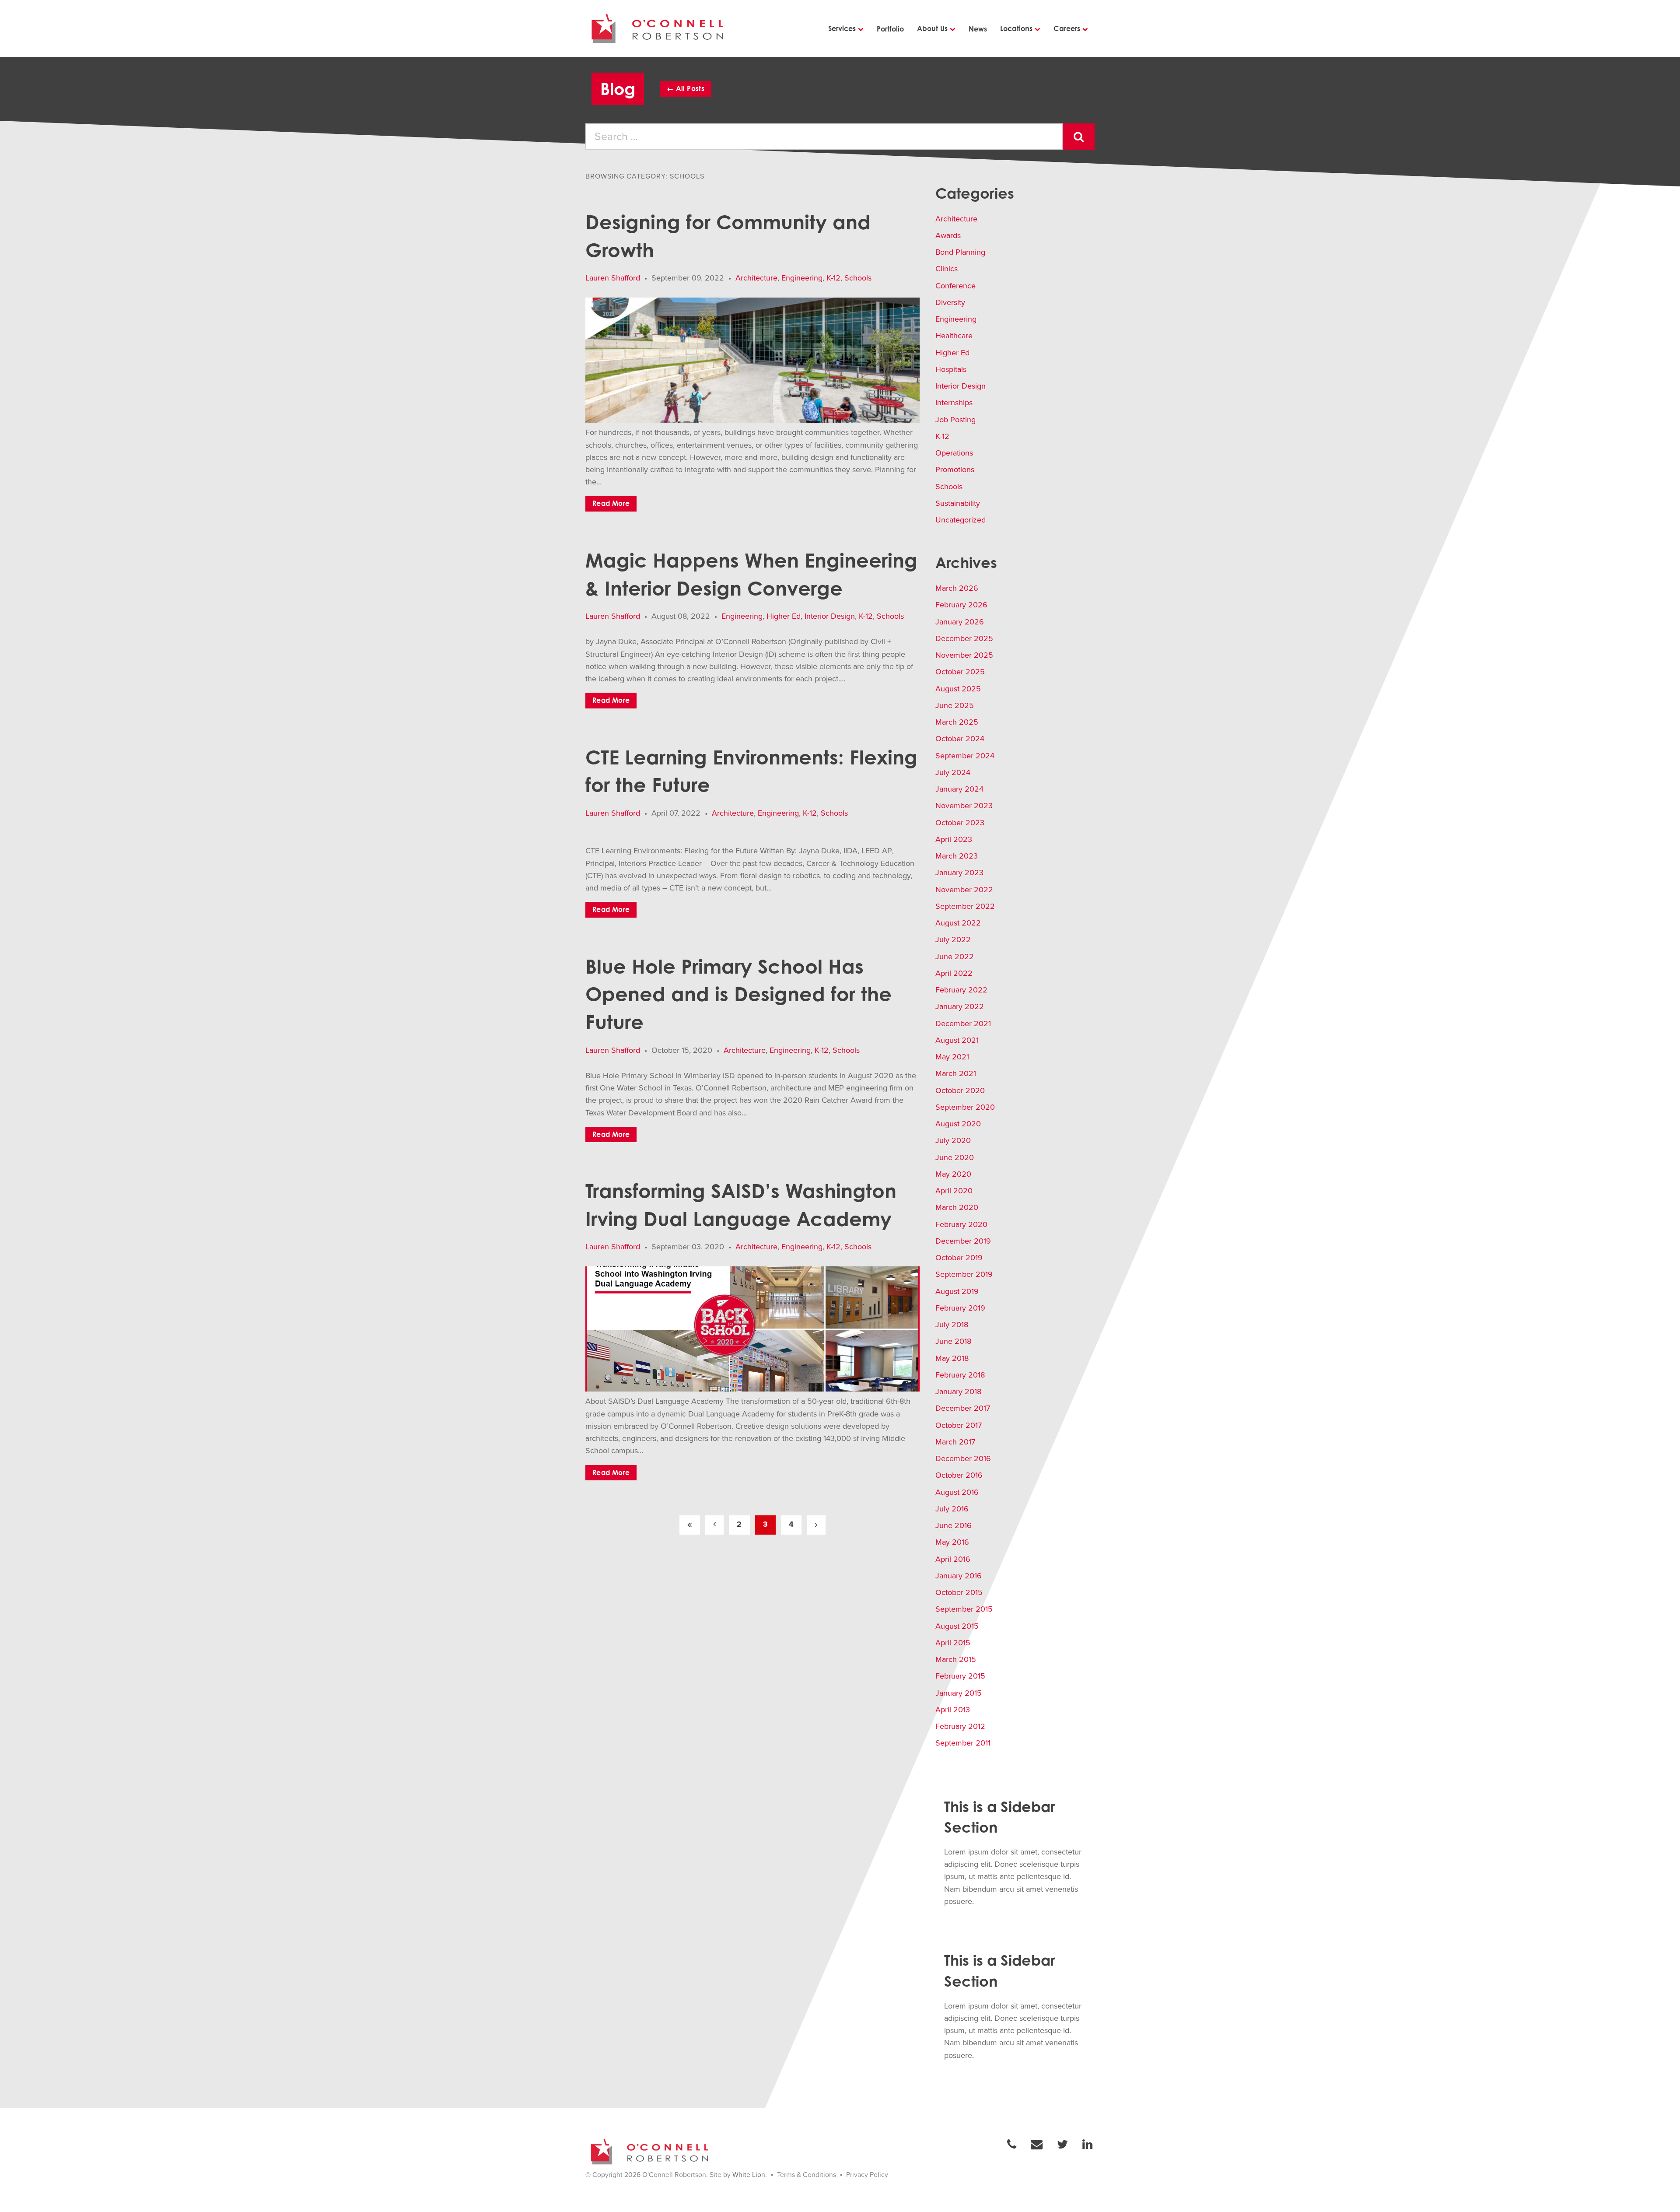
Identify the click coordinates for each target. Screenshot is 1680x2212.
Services (842, 28)
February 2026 (961, 605)
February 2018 (960, 1375)
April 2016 (953, 1559)
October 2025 (960, 672)
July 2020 (953, 1140)
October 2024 (960, 739)
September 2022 (965, 906)
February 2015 (960, 1676)
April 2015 (953, 1643)
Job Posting (955, 420)
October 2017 (959, 1425)
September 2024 (965, 756)
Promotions (955, 470)
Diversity (950, 302)
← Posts (686, 88)
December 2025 (964, 638)
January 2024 (959, 789)
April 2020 (954, 1191)
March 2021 (956, 1073)
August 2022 (958, 923)
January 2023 (959, 873)
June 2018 (953, 1341)
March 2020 (957, 1207)
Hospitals (951, 369)
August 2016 (957, 1492)
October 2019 (959, 1258)
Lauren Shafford (613, 278)
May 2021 (952, 1057)
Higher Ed (784, 616)
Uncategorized (961, 520)
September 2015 (964, 1609)
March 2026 (957, 588)
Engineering (802, 278)
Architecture (756, 278)
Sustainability (958, 503)
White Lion (749, 2175)
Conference (955, 286)
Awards (948, 235)
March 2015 (956, 1659)
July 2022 (953, 939)
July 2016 (952, 1509)
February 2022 (961, 990)
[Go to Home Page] (659, 28)
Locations (1016, 28)
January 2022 (960, 1006)
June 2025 (955, 705)
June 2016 (954, 1525)
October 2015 (959, 1592)
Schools (858, 278)
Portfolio (890, 29)
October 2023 (960, 823)
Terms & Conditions (807, 2175)
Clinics (947, 269)
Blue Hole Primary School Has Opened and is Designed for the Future (738, 994)
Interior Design (830, 616)
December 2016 (963, 1458)
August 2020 (958, 1124)
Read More (611, 503)
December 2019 (963, 1241)
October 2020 (960, 1090)
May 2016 (952, 1542)
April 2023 (954, 839)
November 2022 (964, 890)
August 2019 (957, 1291)
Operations (954, 453)
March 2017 (955, 1442)
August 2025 (958, 689)
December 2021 (963, 1024)
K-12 (833, 278)
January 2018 (958, 1392)
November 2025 (964, 655)
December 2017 (963, 1408)
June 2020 (955, 1157)
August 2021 (957, 1040)
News (978, 29)
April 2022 (954, 973)
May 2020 (953, 1174)
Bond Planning (960, 252)
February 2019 (960, 1308)
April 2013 (953, 1710)
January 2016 (959, 1576)
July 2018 (952, 1325)
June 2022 (955, 957)
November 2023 (964, 806)
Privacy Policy (867, 2175)
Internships (954, 403)
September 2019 (964, 1274)
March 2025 (957, 722)
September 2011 (963, 1743)
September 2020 (965, 1107)
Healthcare (954, 336)
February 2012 (960, 1726)
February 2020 (961, 1224)
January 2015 (959, 1693)
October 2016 (959, 1475)
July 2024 (953, 772)
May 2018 (952, 1358)
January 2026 (960, 622)
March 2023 (957, 856)
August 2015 (957, 1626)
